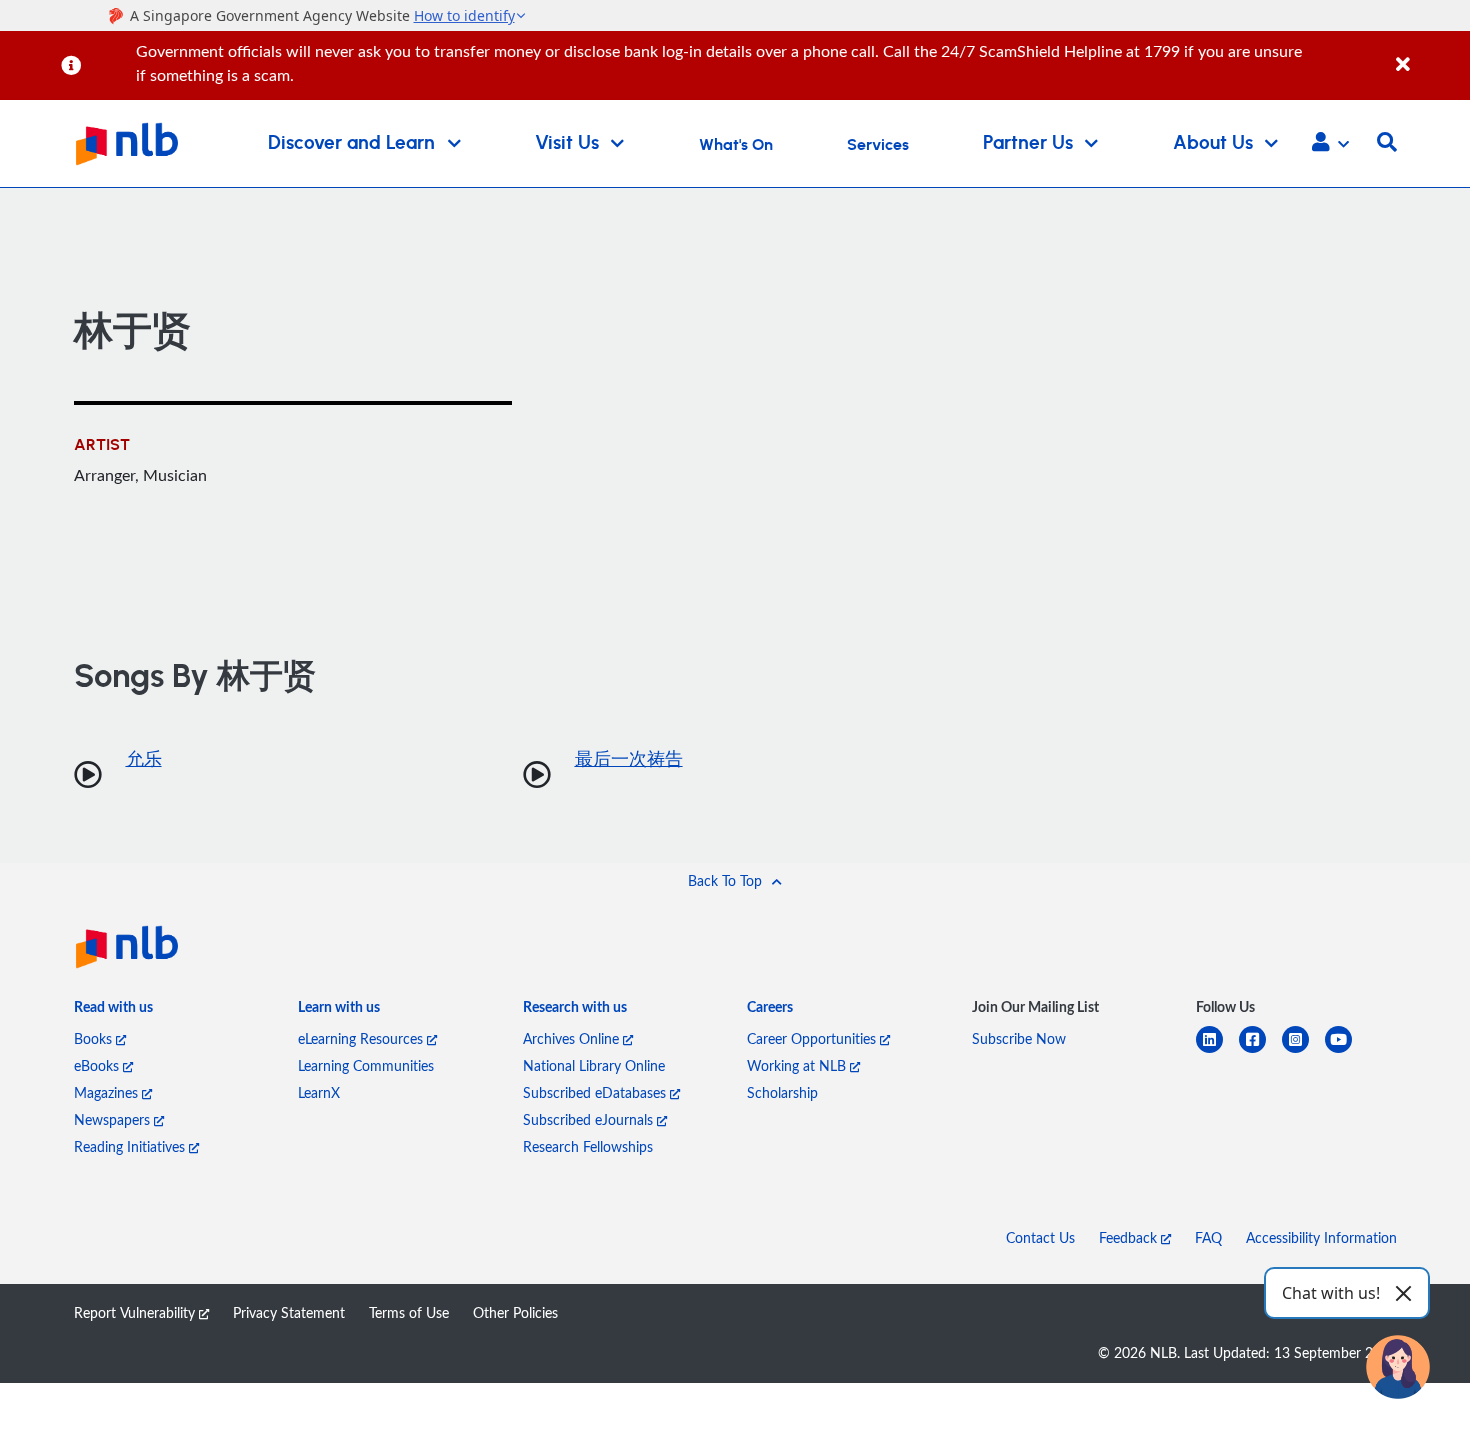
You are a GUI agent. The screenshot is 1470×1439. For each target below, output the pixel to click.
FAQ (1208, 1237)
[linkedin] (1217, 1051)
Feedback (1130, 1237)
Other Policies (515, 1312)
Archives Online (573, 1038)
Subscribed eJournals (590, 1119)
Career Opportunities (813, 1038)
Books (95, 1038)
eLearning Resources (362, 1038)
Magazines (108, 1092)
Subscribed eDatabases (596, 1092)
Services (878, 145)
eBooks (98, 1065)
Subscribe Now (1019, 1038)
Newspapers (114, 1119)
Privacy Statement (289, 1312)
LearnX (319, 1092)
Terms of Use (409, 1312)
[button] (1330, 144)
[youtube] (1346, 1051)
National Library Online (594, 1065)
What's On (736, 145)
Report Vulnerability (136, 1312)
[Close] (1429, 53)
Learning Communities (366, 1065)
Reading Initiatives (131, 1146)
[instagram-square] (1303, 1051)
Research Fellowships (588, 1146)
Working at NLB (798, 1065)
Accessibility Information (1321, 1237)
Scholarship (782, 1092)
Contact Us (1040, 1237)
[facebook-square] (1260, 1051)
